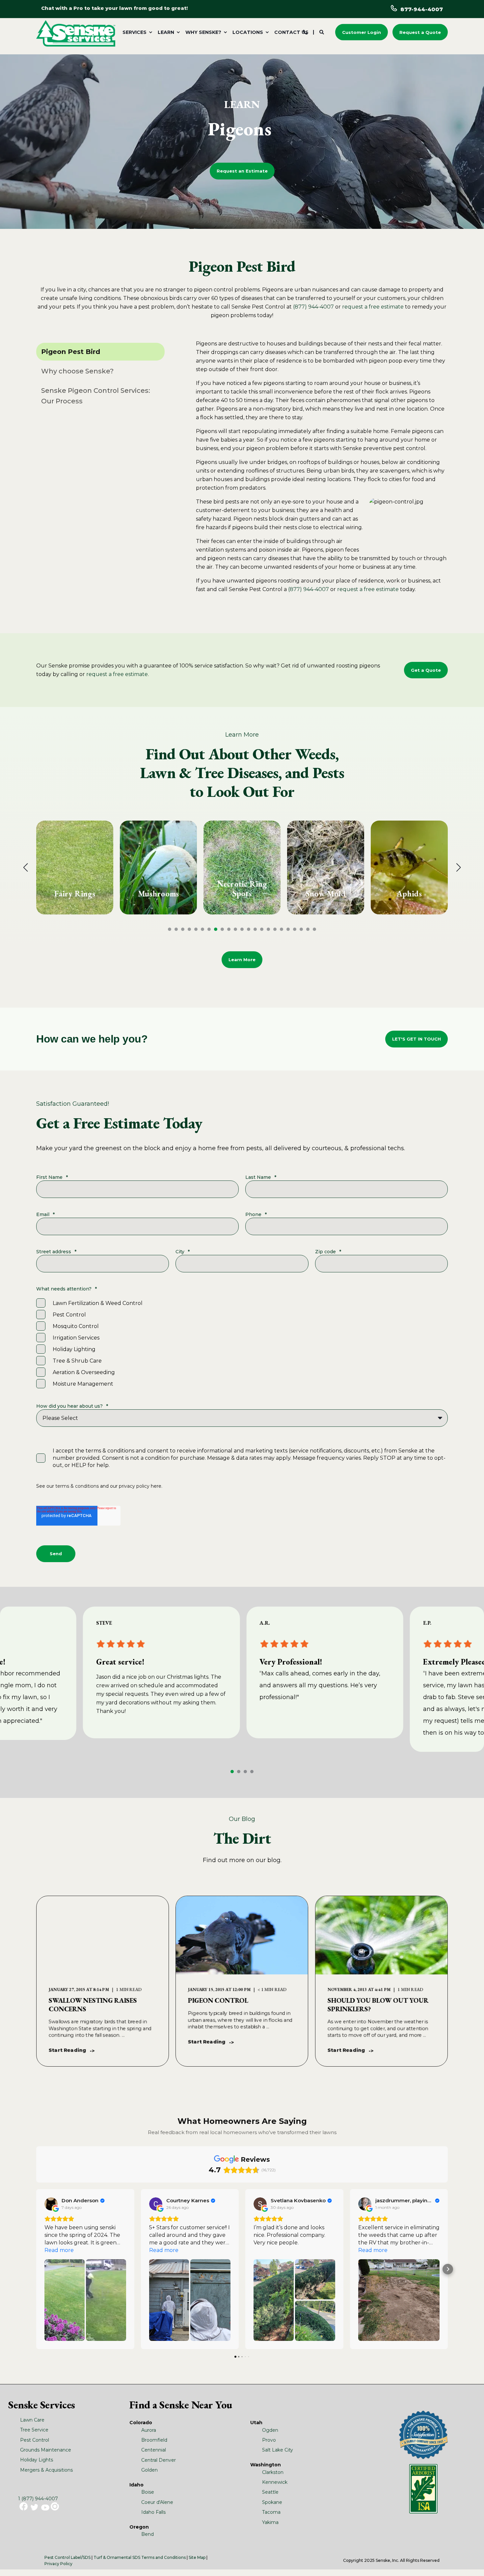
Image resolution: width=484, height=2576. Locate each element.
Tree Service (34, 2430)
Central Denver (159, 2460)
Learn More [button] (242, 960)
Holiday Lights (37, 2460)
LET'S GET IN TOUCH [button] (417, 1039)
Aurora (149, 2430)
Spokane (272, 2502)
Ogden (270, 2430)
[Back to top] (471, 2563)
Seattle (270, 2492)
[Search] (322, 32)
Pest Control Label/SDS (67, 2557)
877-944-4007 (422, 9)
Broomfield (154, 2440)
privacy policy (134, 1486)
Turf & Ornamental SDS (117, 2557)
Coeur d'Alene (157, 2502)
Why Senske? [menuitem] (203, 32)
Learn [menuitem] (166, 32)
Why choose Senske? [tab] (77, 371)
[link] (75, 868)
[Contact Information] (305, 32)
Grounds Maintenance (46, 2450)
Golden (149, 2470)
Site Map (197, 2557)
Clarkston (273, 2472)
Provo (269, 2440)
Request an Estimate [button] (242, 171)
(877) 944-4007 (313, 307)
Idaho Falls (153, 2512)
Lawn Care (32, 2420)
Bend (148, 2534)
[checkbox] (242, 1343)
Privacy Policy (58, 2564)
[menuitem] (136, 32)
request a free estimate (373, 307)
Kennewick (275, 2482)
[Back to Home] (76, 33)
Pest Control (35, 2440)
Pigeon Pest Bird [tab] (71, 352)
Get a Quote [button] (426, 670)
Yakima (270, 2522)
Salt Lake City (278, 2450)
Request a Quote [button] (420, 32)
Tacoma (271, 2512)
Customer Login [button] (362, 32)
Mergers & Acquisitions (46, 2470)
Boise (148, 2492)
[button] (170, 929)
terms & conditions (77, 1486)
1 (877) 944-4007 (38, 2499)
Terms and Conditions (163, 2557)
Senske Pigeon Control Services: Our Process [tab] (96, 396)
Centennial (154, 2450)
